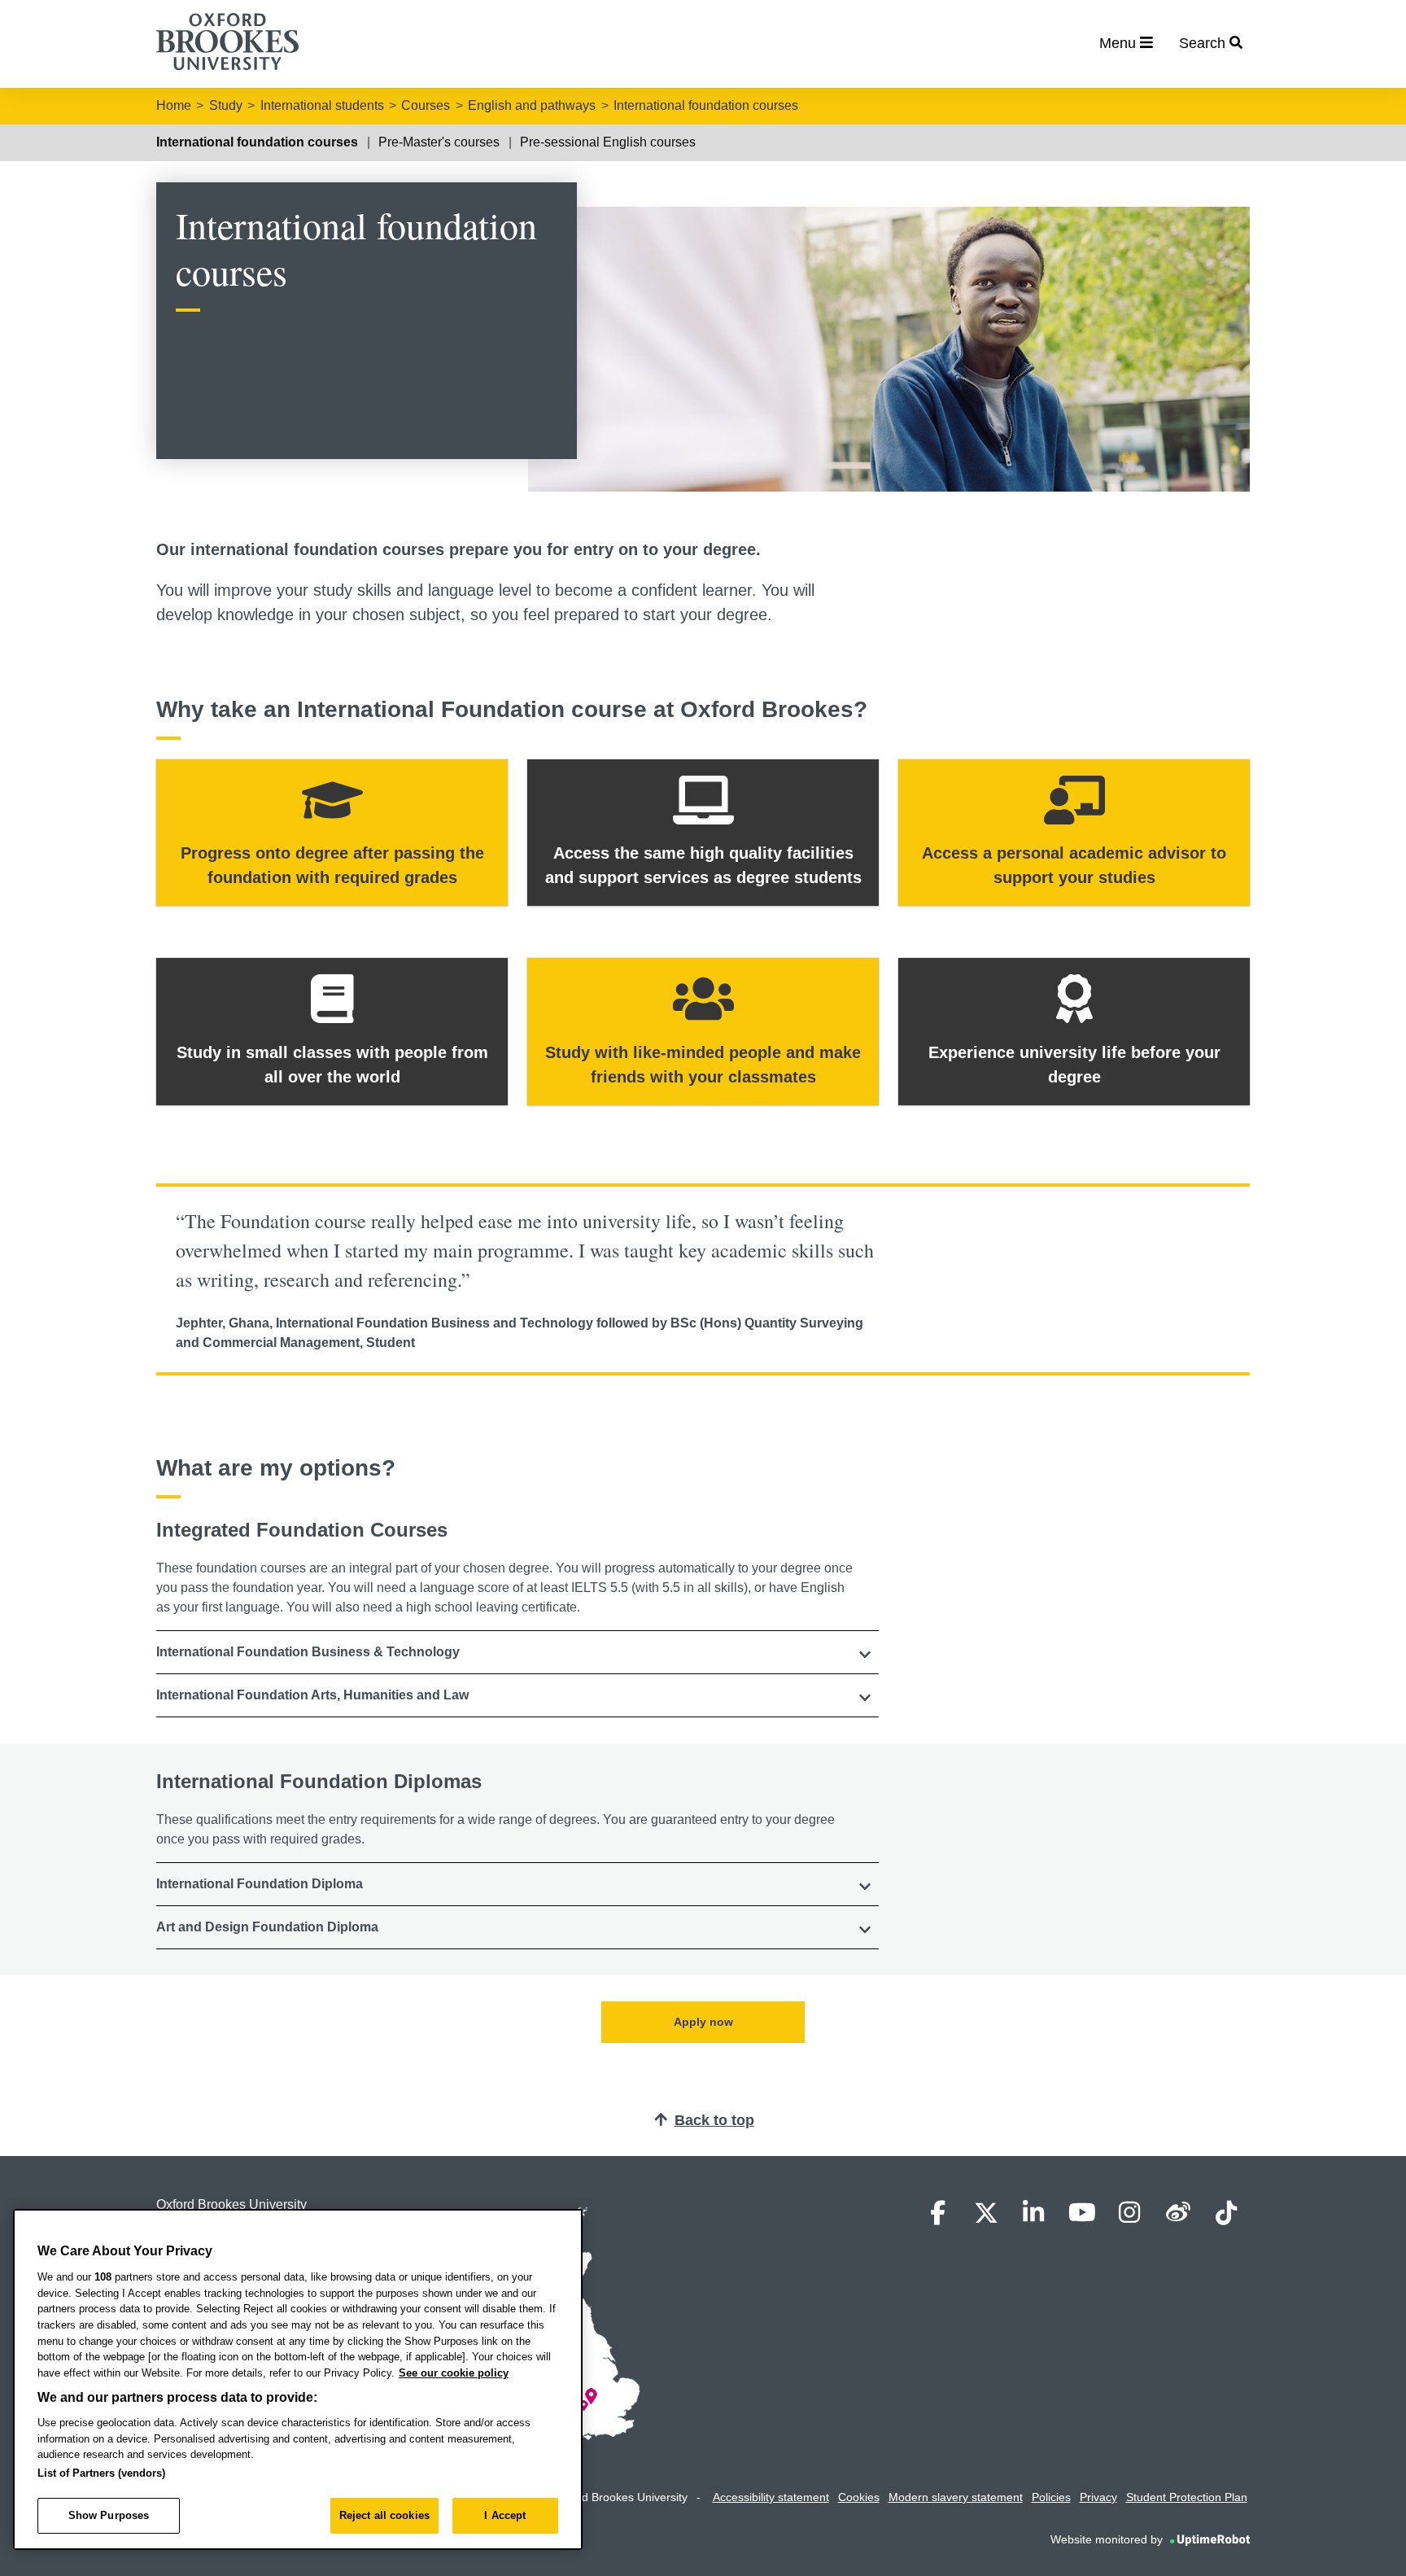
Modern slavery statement (956, 2497)
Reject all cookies (384, 2515)
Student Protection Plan (1187, 2497)
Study (226, 105)
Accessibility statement (771, 2497)
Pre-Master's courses (439, 142)
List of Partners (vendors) (101, 2473)
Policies (1051, 2497)
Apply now (703, 2022)
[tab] (517, 1652)
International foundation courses (706, 105)
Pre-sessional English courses (608, 142)
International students (322, 105)
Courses (426, 105)
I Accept (505, 2515)
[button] (517, 1652)
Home (174, 105)
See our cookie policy (454, 2373)
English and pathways (532, 105)
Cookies (859, 2497)
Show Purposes (109, 2515)
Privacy (1098, 2497)
